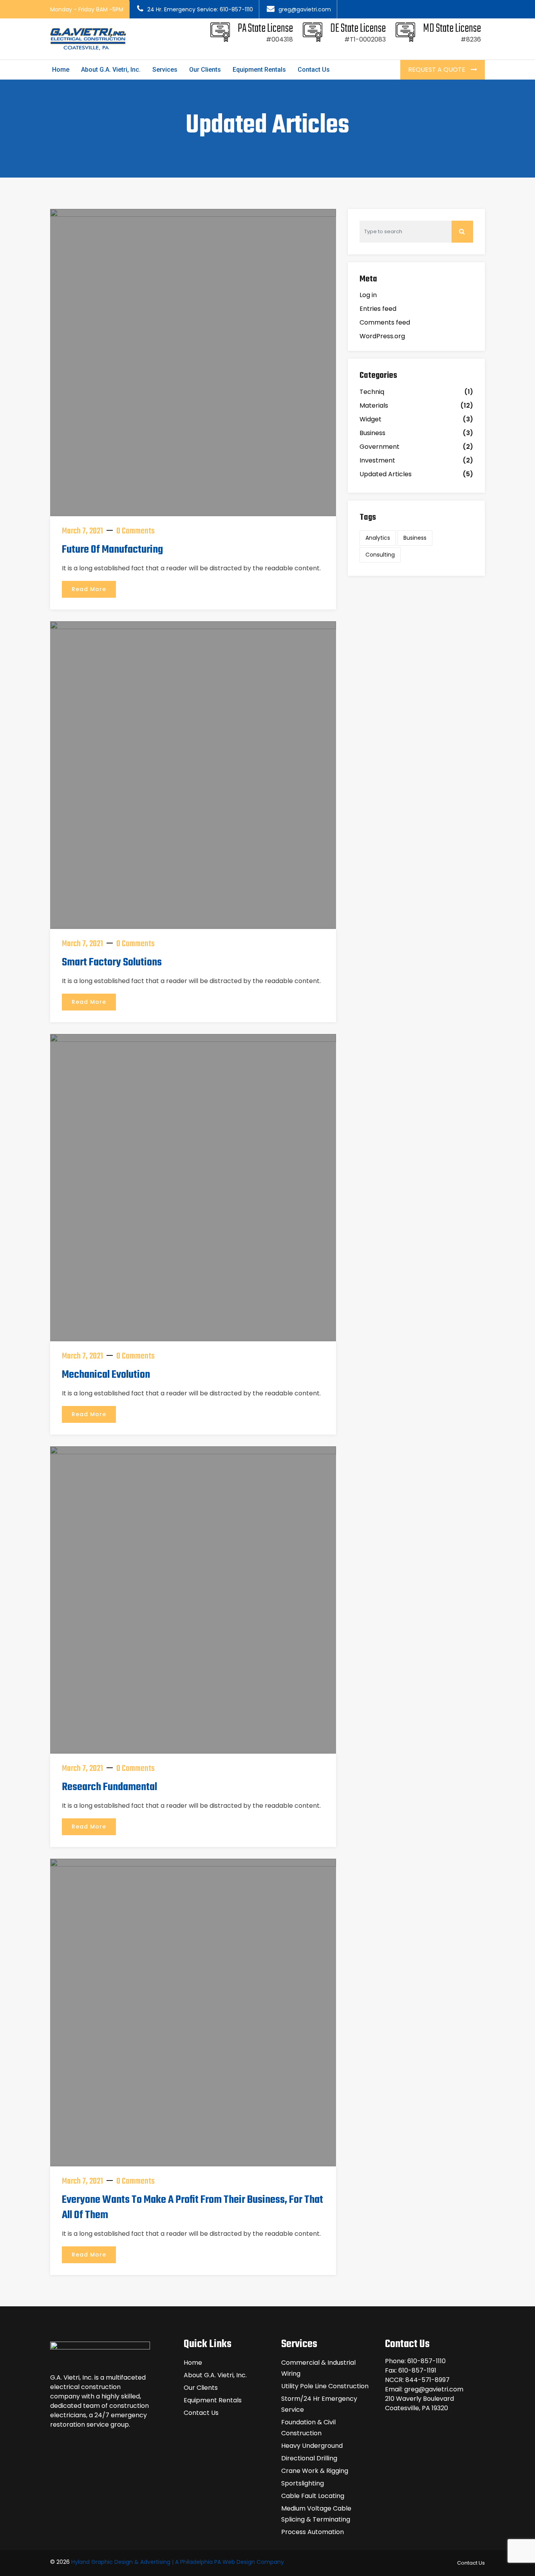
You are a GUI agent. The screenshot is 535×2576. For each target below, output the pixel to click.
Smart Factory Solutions (112, 962)
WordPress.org (382, 336)
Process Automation (313, 2532)
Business (372, 433)
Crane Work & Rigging (315, 2471)
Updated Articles (386, 474)
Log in (368, 295)
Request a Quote (437, 70)
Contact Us (314, 70)
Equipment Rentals (259, 70)
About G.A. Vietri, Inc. (111, 70)
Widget (371, 419)
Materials (374, 405)
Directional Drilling (309, 2458)
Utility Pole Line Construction (325, 2386)
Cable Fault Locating (313, 2496)
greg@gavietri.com (305, 9)
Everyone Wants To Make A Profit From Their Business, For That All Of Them (192, 2208)
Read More (89, 589)
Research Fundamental (109, 1787)
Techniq (372, 392)
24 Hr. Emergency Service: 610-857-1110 (200, 9)
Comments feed (385, 322)
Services (165, 70)
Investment (377, 460)
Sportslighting (303, 2483)
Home (61, 70)
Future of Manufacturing (112, 550)
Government (380, 447)
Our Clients (205, 70)
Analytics (378, 538)
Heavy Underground (312, 2446)
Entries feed (378, 309)
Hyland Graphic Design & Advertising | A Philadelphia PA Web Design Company (178, 2562)
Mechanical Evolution (106, 1375)
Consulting (380, 555)
